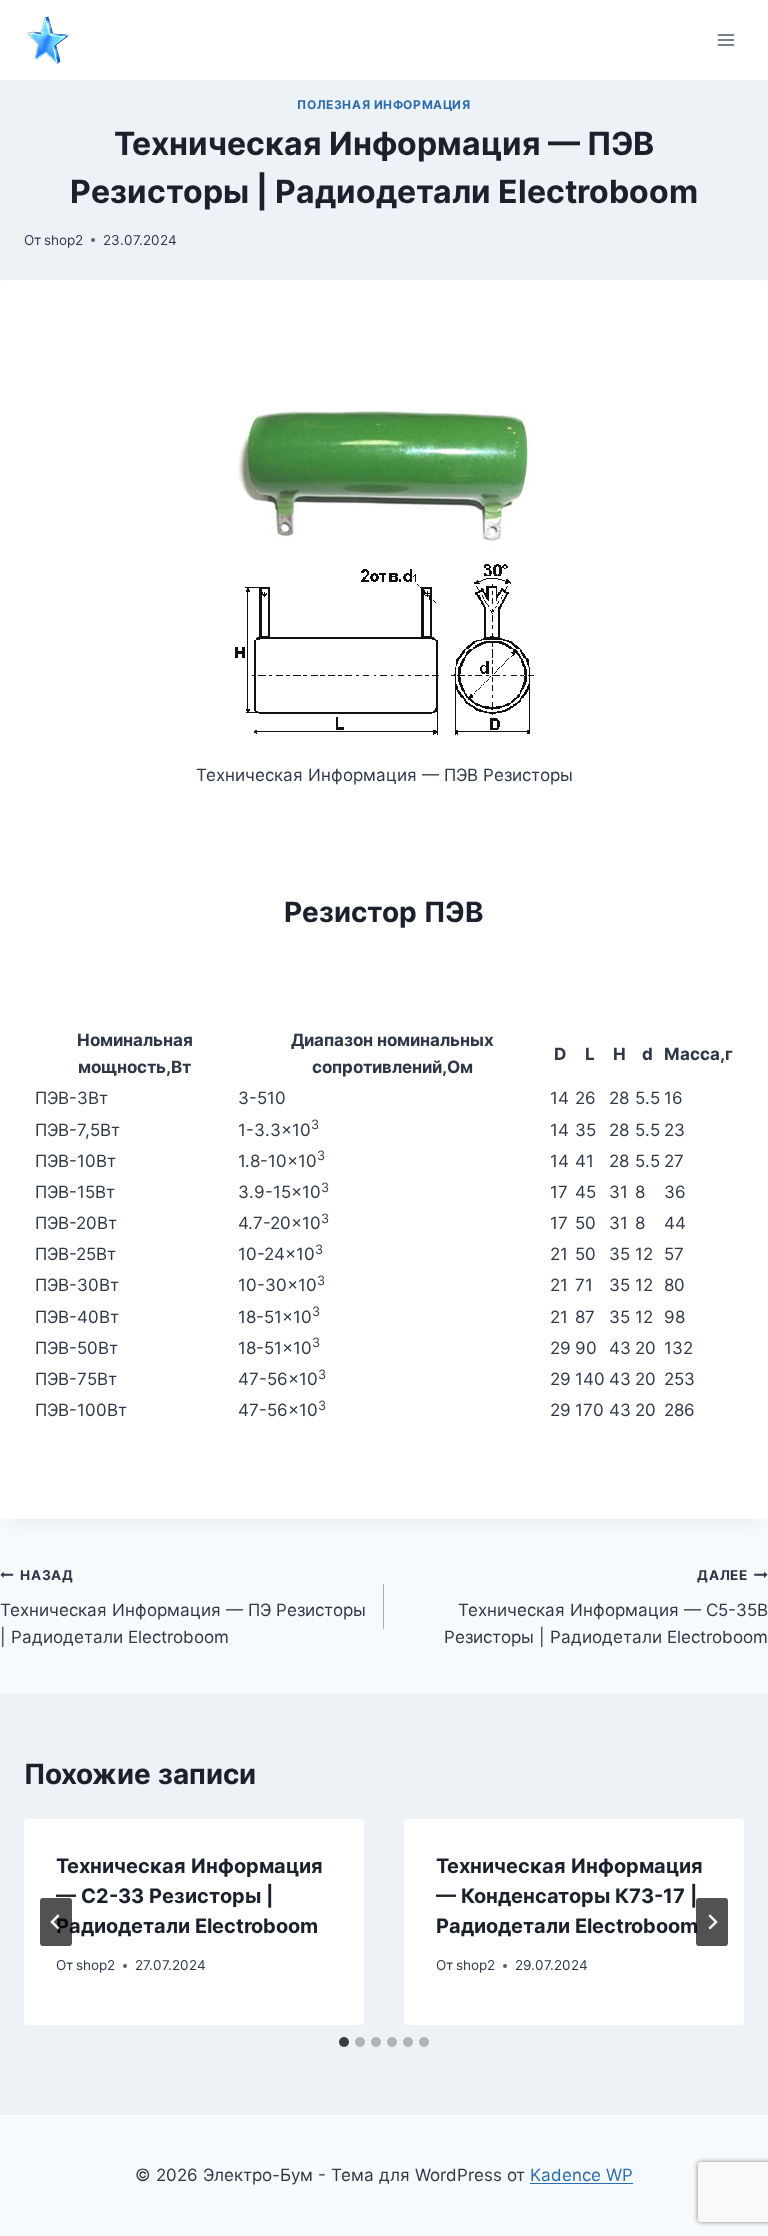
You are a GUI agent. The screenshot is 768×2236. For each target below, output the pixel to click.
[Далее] (712, 1922)
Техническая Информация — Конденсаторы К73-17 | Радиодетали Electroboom (569, 1896)
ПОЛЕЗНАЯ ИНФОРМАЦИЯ (383, 104)
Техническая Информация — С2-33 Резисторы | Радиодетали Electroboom (189, 1896)
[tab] (344, 2042)
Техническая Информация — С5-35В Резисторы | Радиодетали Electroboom (606, 1607)
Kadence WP (581, 2175)
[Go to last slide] (56, 1922)
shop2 (63, 240)
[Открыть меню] (725, 39)
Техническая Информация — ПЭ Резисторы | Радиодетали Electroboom (183, 1607)
